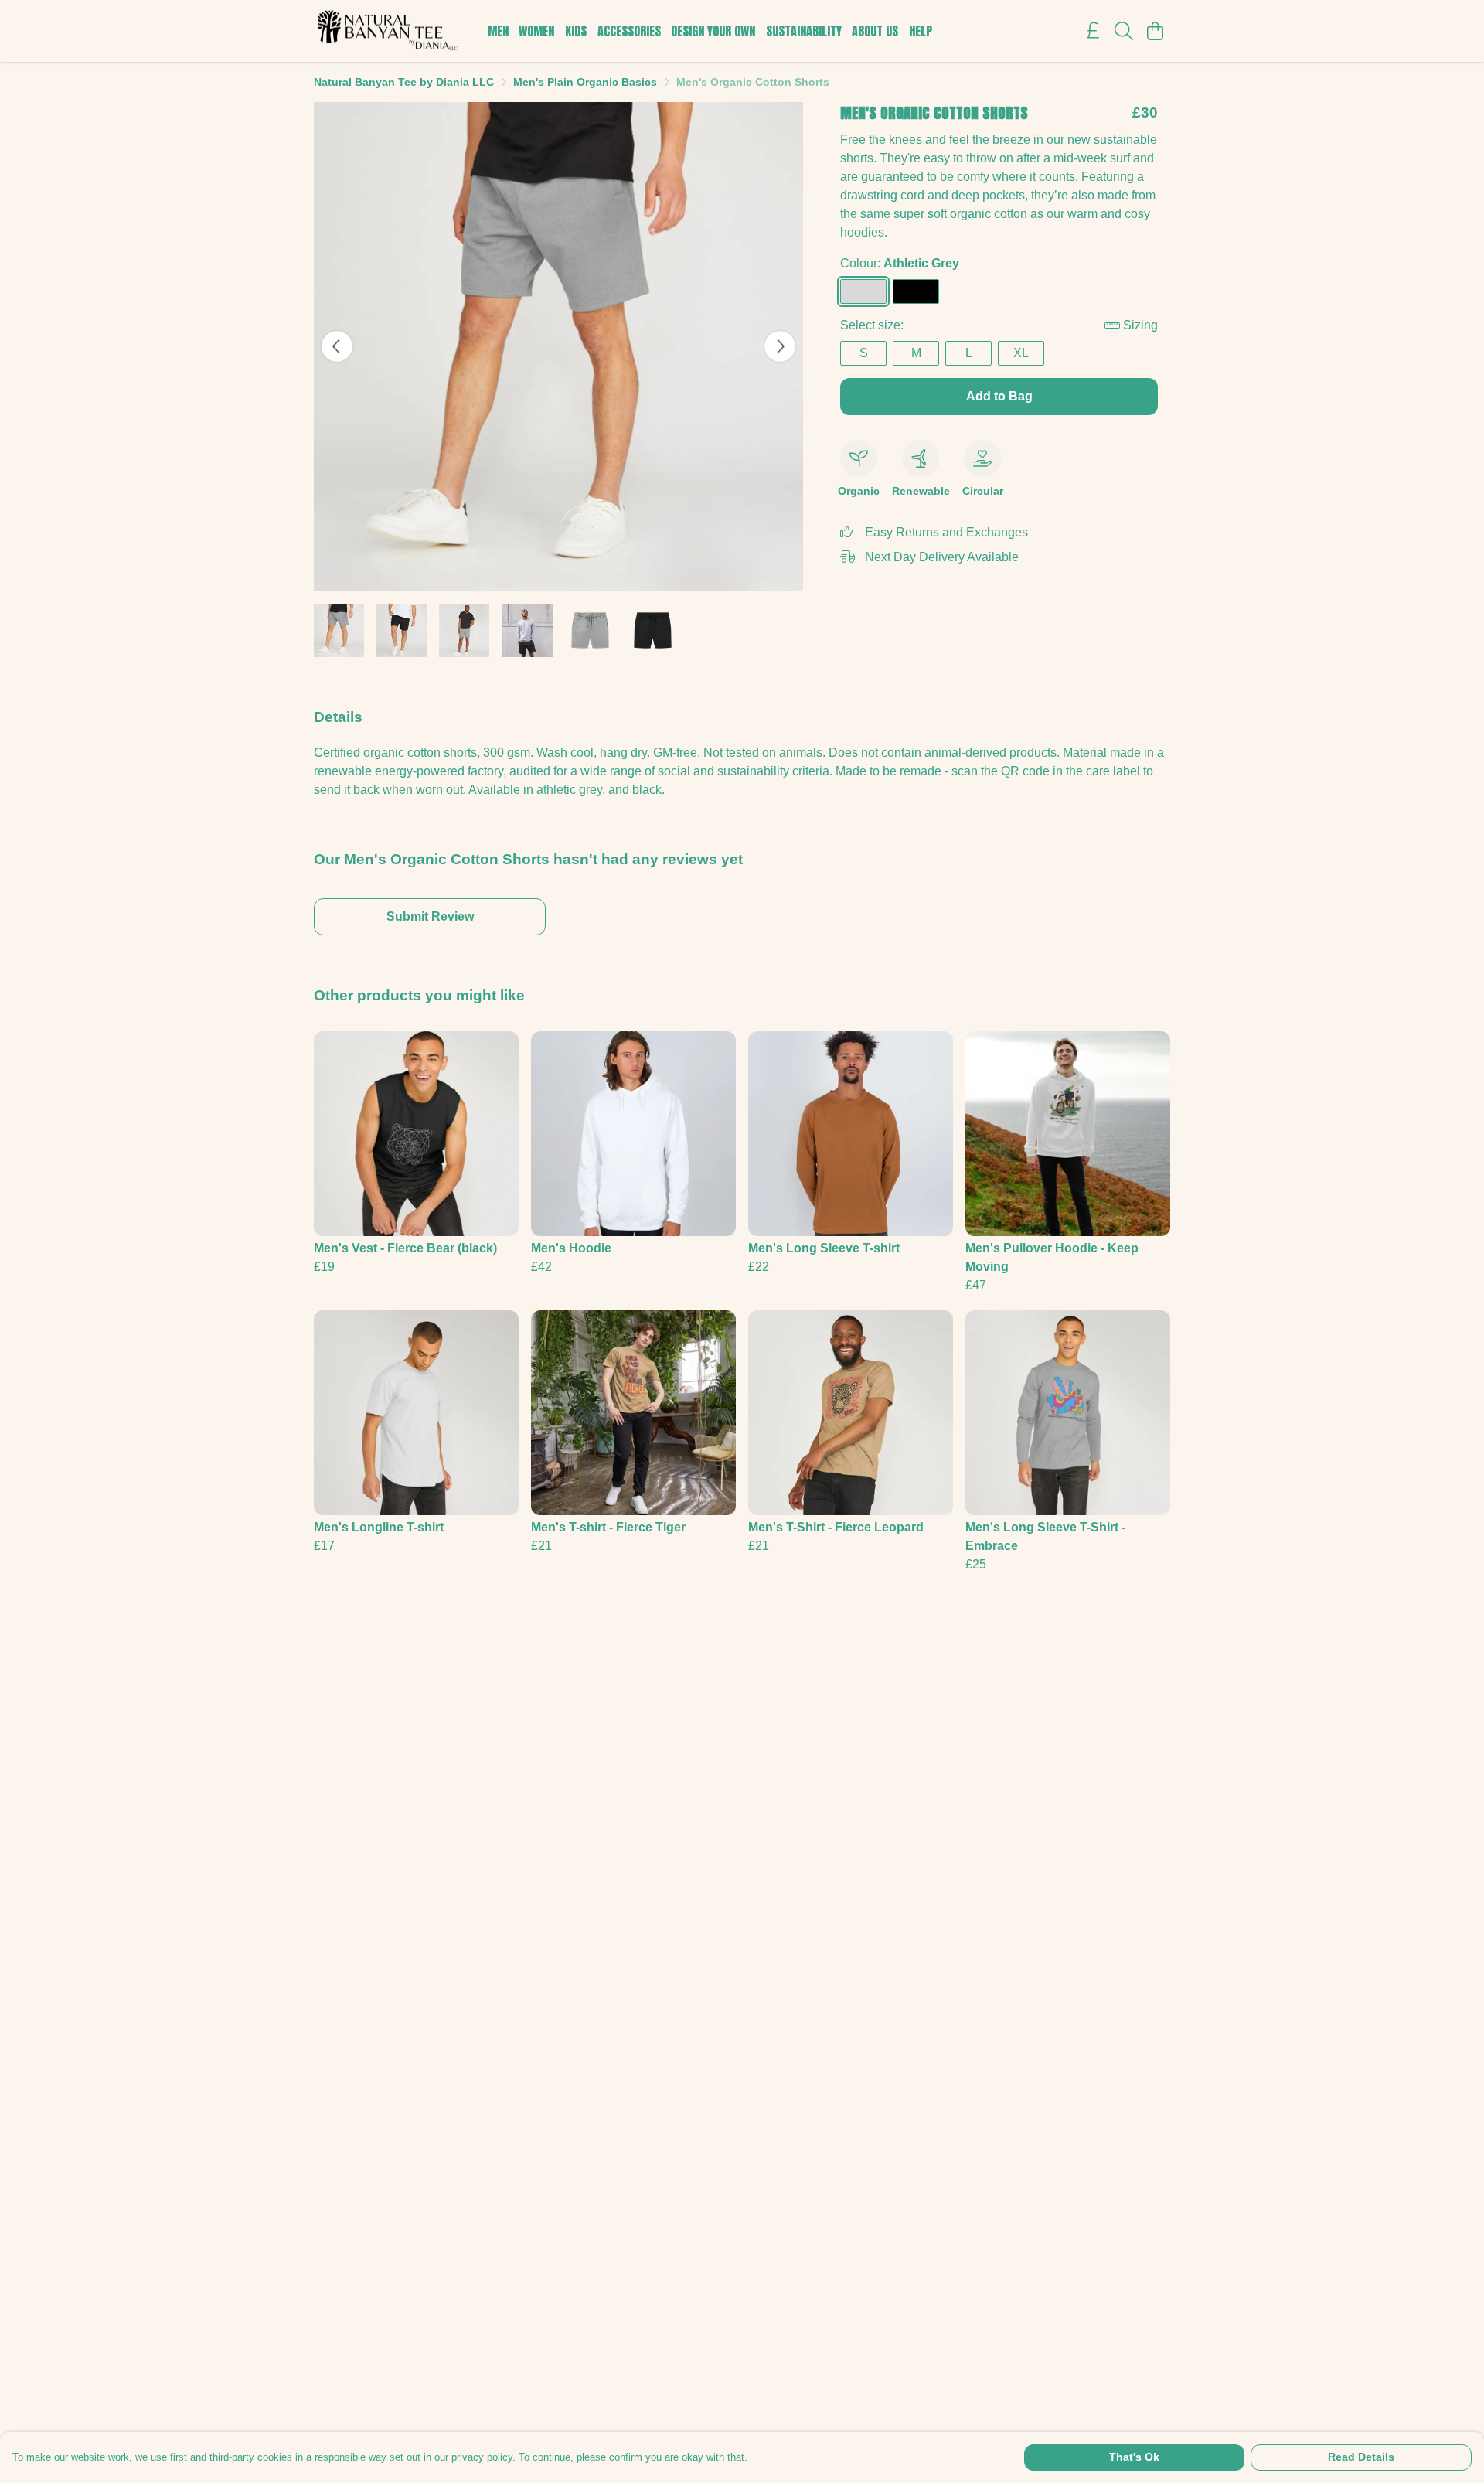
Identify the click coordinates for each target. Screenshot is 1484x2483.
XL (1021, 353)
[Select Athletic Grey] (863, 291)
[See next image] (780, 346)
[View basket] (1155, 31)
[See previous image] (337, 346)
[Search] (1124, 31)
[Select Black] (916, 291)
